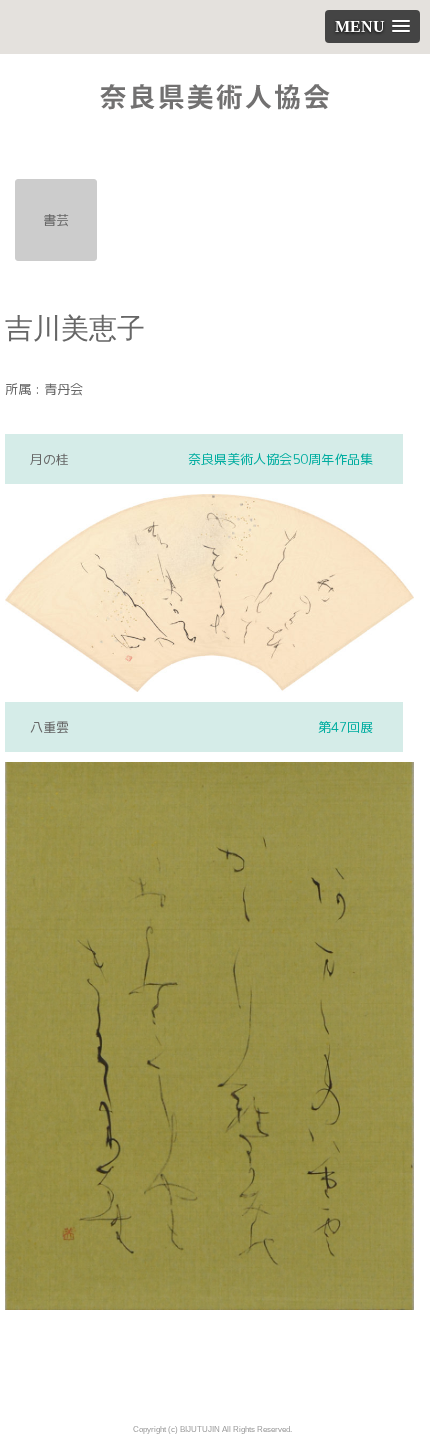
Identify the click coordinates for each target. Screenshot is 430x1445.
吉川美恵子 (75, 328)
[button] (372, 26)
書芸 (56, 220)
